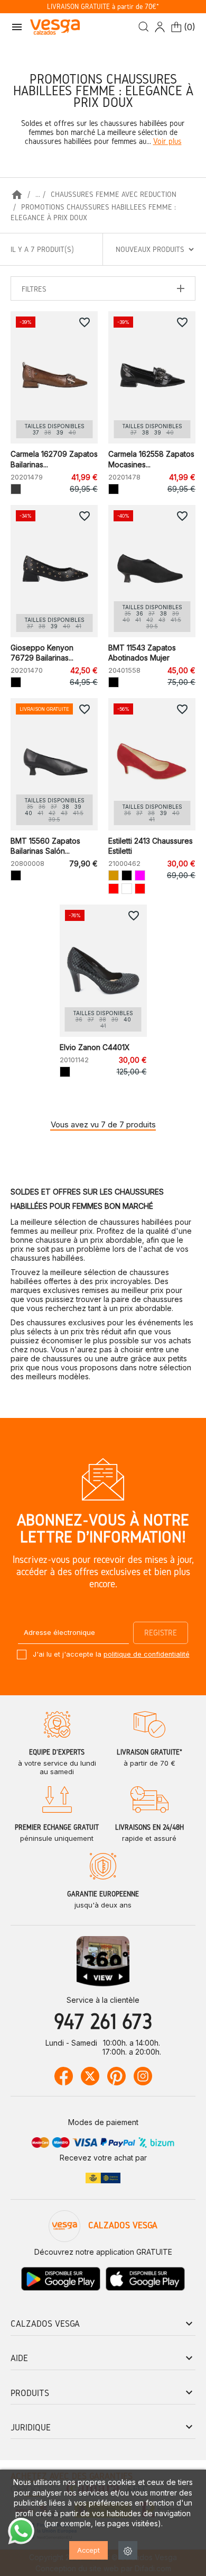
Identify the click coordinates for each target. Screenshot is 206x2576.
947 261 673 (103, 2021)
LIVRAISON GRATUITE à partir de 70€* (103, 7)
